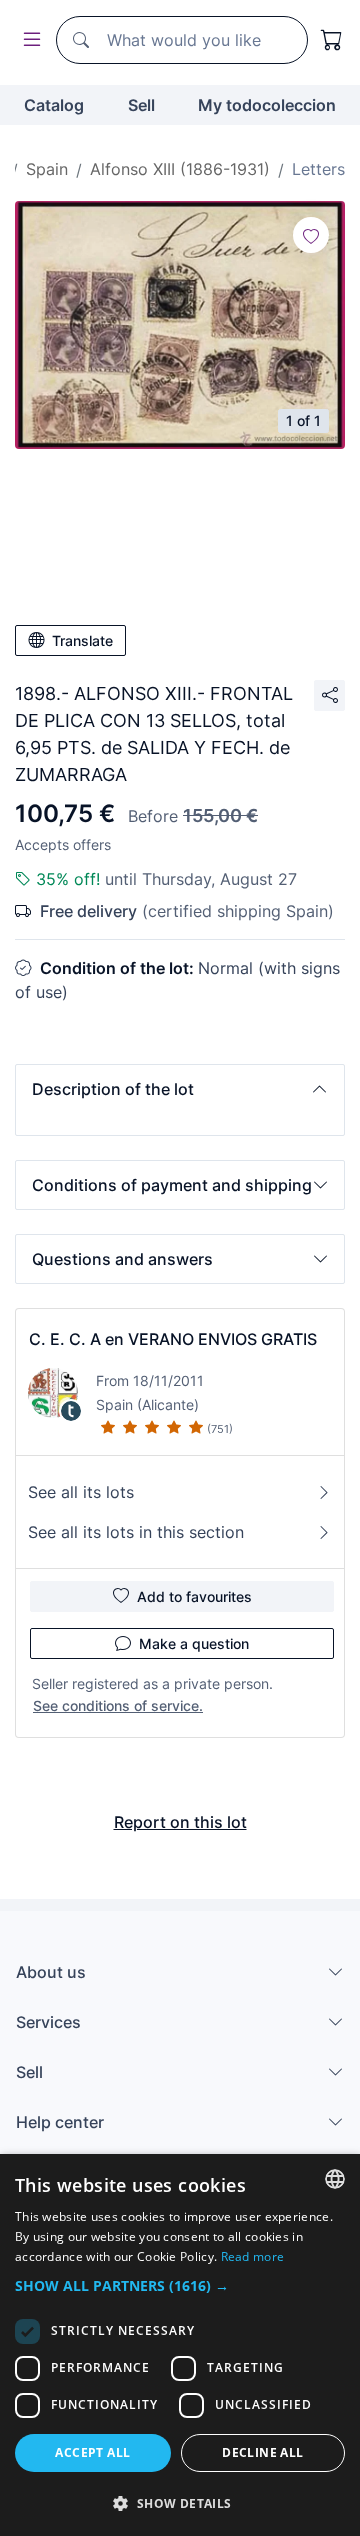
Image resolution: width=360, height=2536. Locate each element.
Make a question (194, 1643)
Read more (253, 2256)
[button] (180, 1089)
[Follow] (311, 235)
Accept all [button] (92, 2452)
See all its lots (81, 1492)
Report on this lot (180, 1822)
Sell (141, 105)
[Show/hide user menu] (28, 40)
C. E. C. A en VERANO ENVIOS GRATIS (173, 1339)
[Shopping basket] (332, 40)
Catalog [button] (54, 105)
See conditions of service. (118, 1705)
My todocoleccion (267, 105)
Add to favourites (194, 1596)
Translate (82, 640)
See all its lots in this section (136, 1532)
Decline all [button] (262, 2452)
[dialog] (180, 2345)
